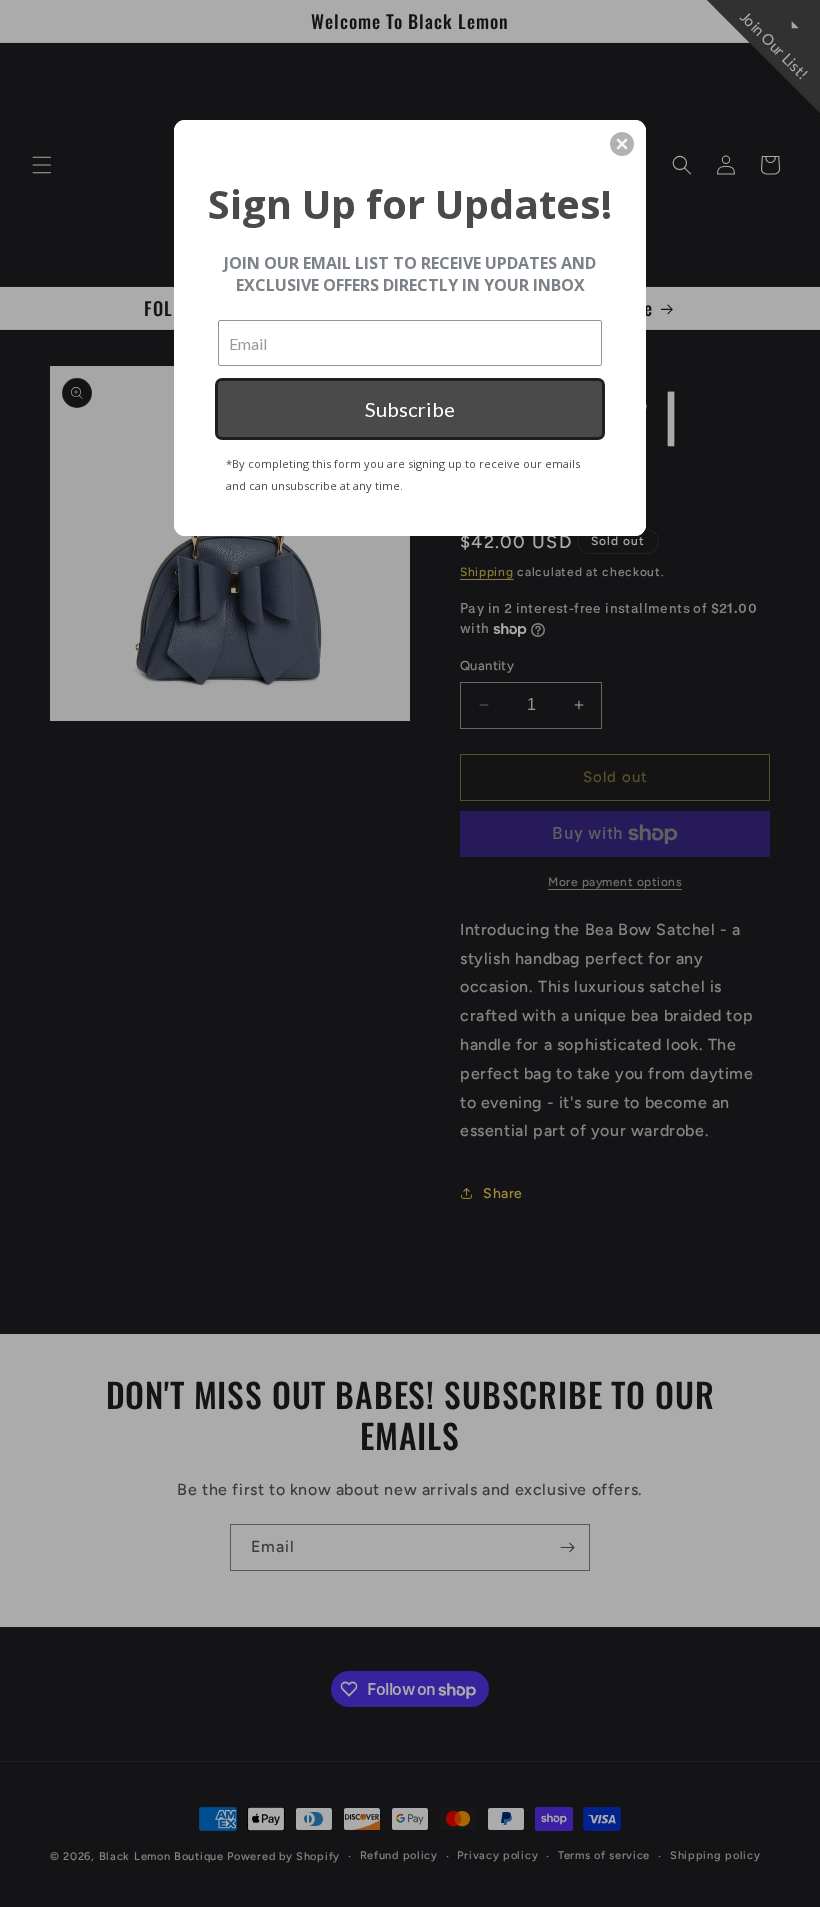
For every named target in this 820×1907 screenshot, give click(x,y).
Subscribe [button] (410, 409)
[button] (622, 144)
